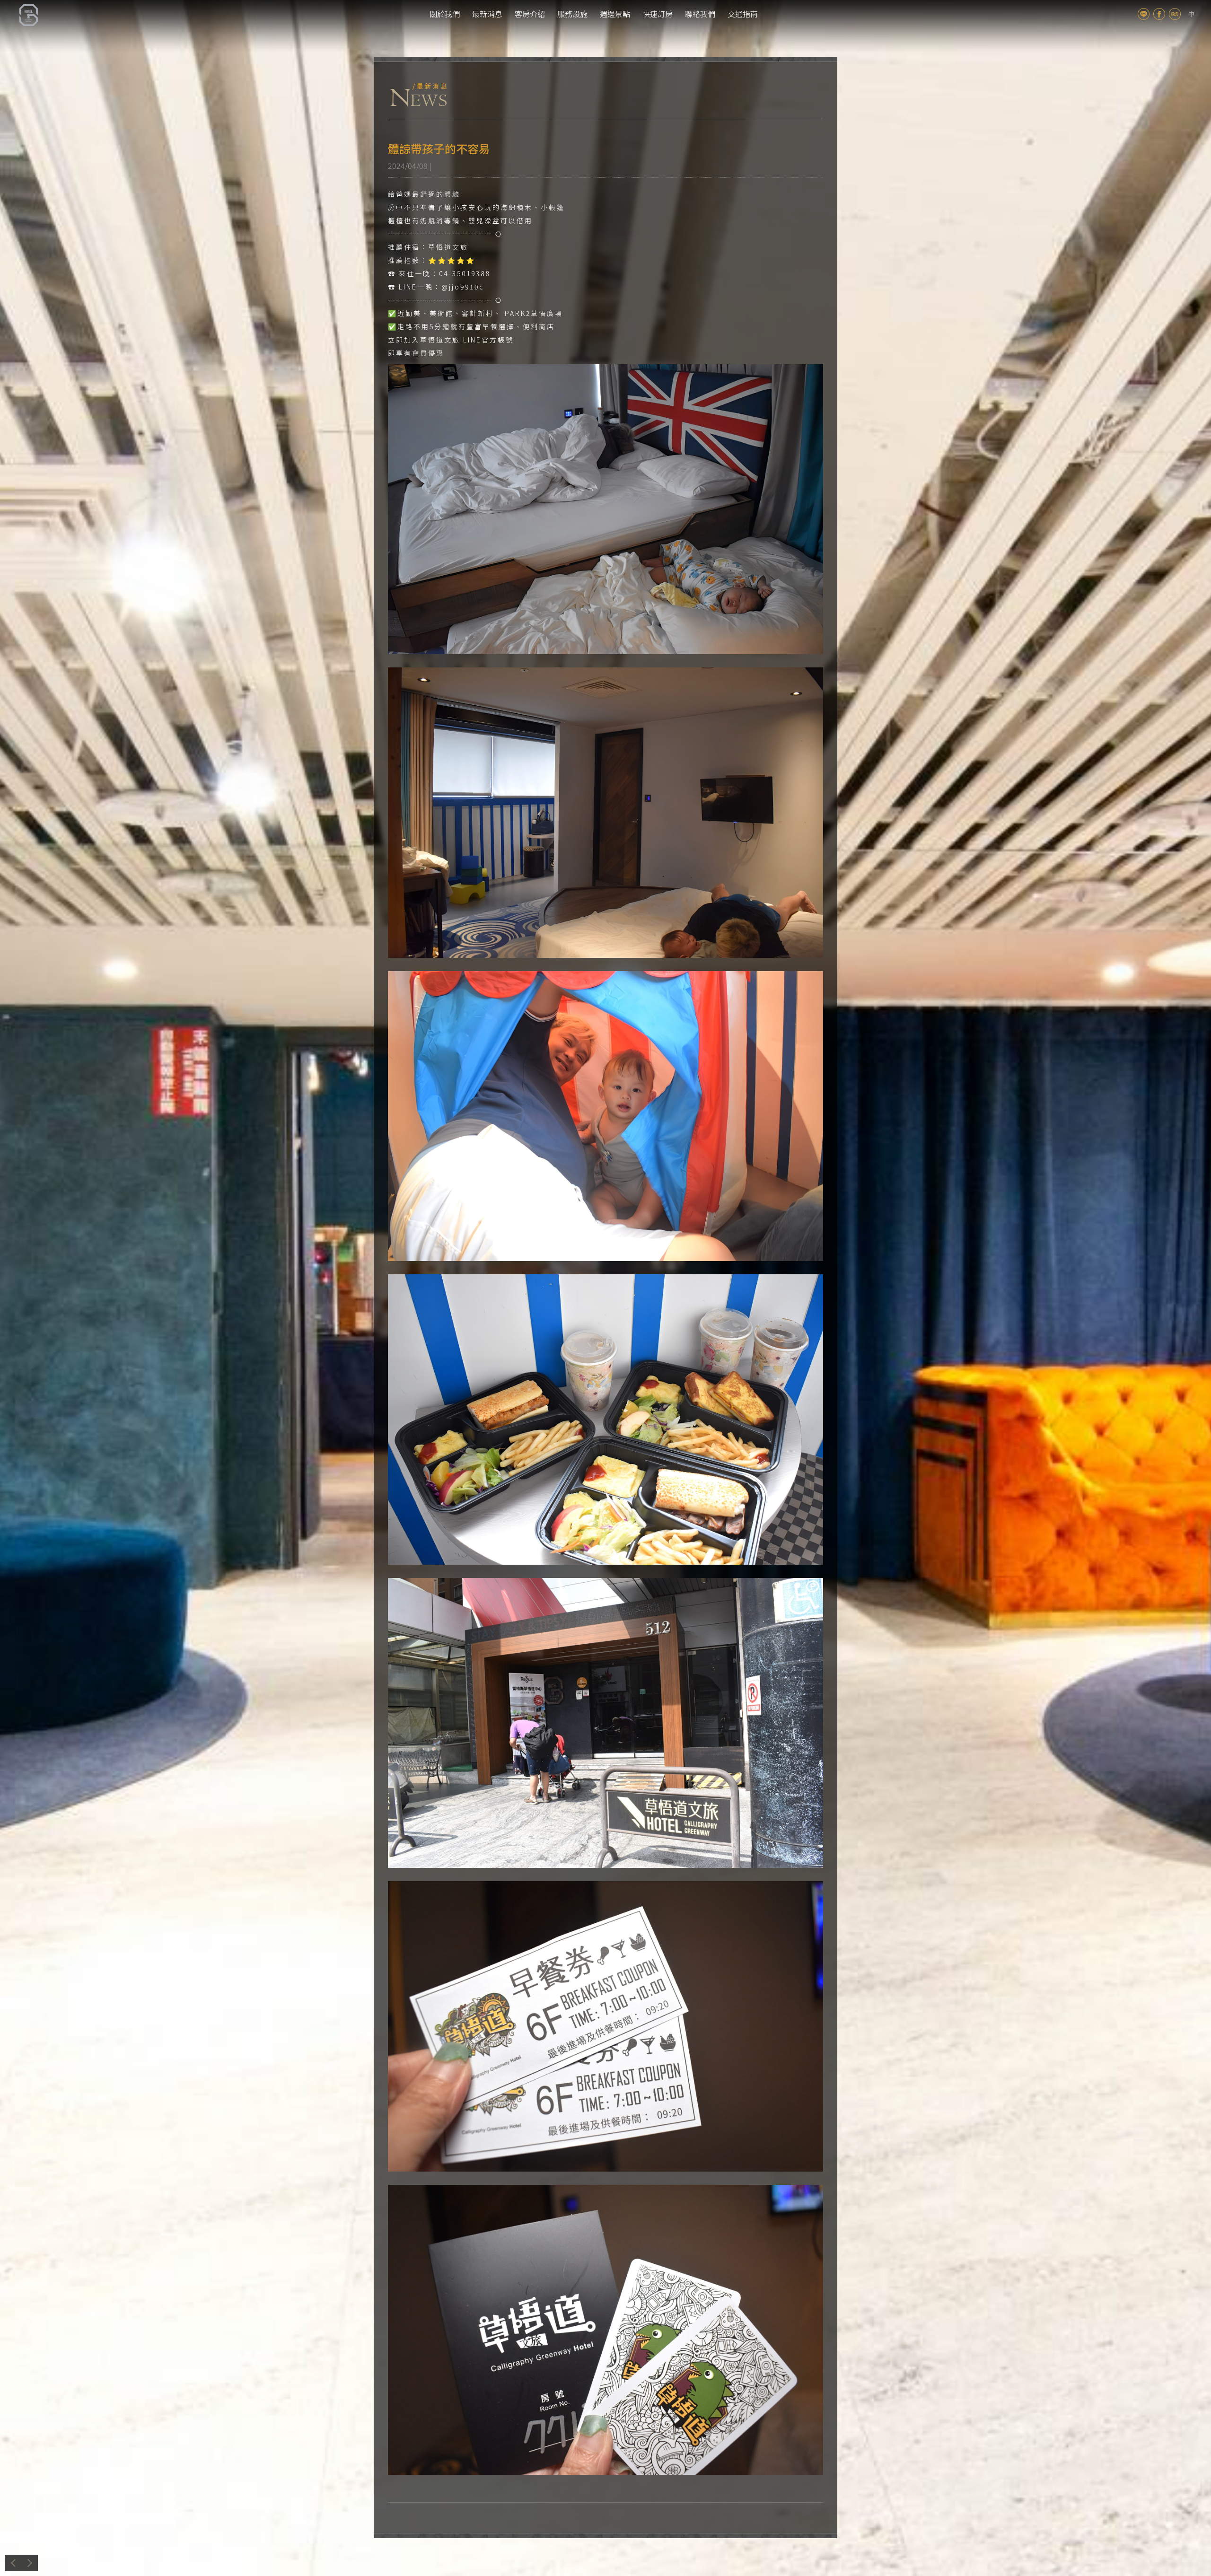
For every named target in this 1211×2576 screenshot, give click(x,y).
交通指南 (743, 14)
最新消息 (487, 14)
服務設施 (572, 14)
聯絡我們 (700, 14)
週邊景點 (615, 14)
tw (1191, 14)
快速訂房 (658, 14)
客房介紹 (530, 14)
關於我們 (445, 14)
